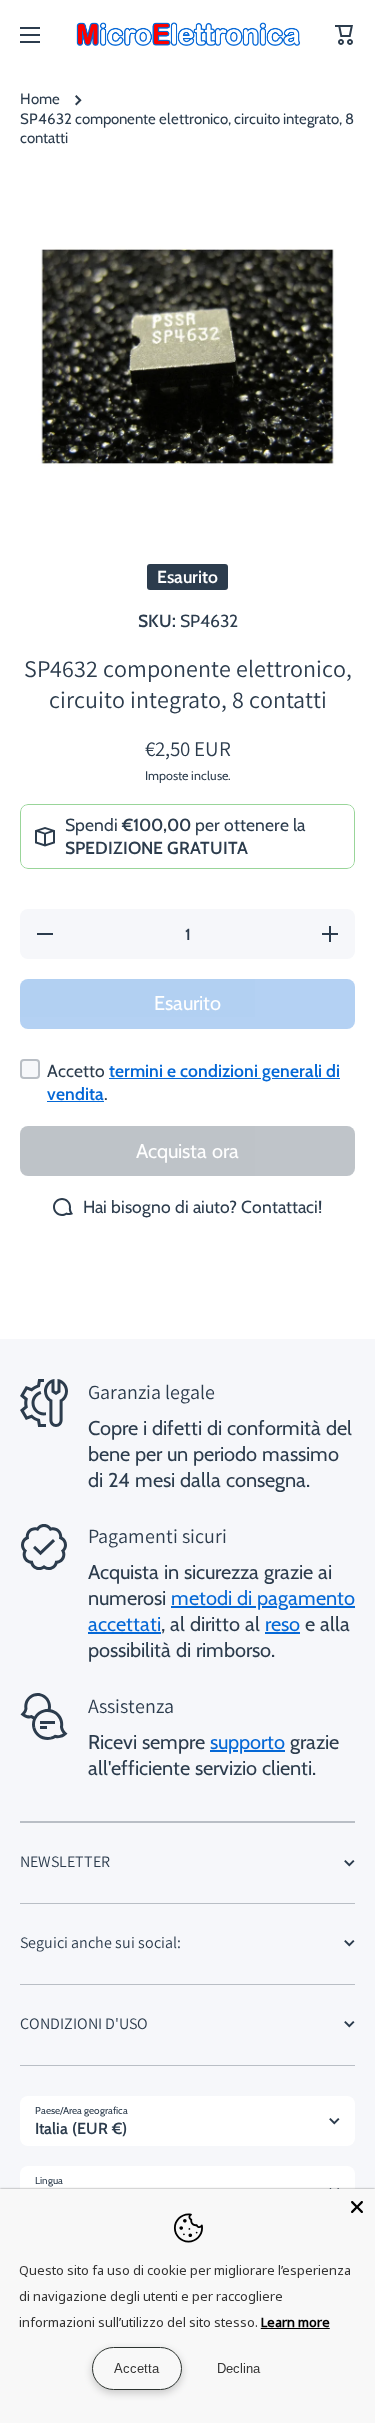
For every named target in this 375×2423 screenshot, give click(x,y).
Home (40, 99)
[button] (345, 35)
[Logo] (188, 35)
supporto (247, 1742)
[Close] (357, 2207)
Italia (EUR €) (81, 2128)
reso (282, 1624)
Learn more (295, 2322)
